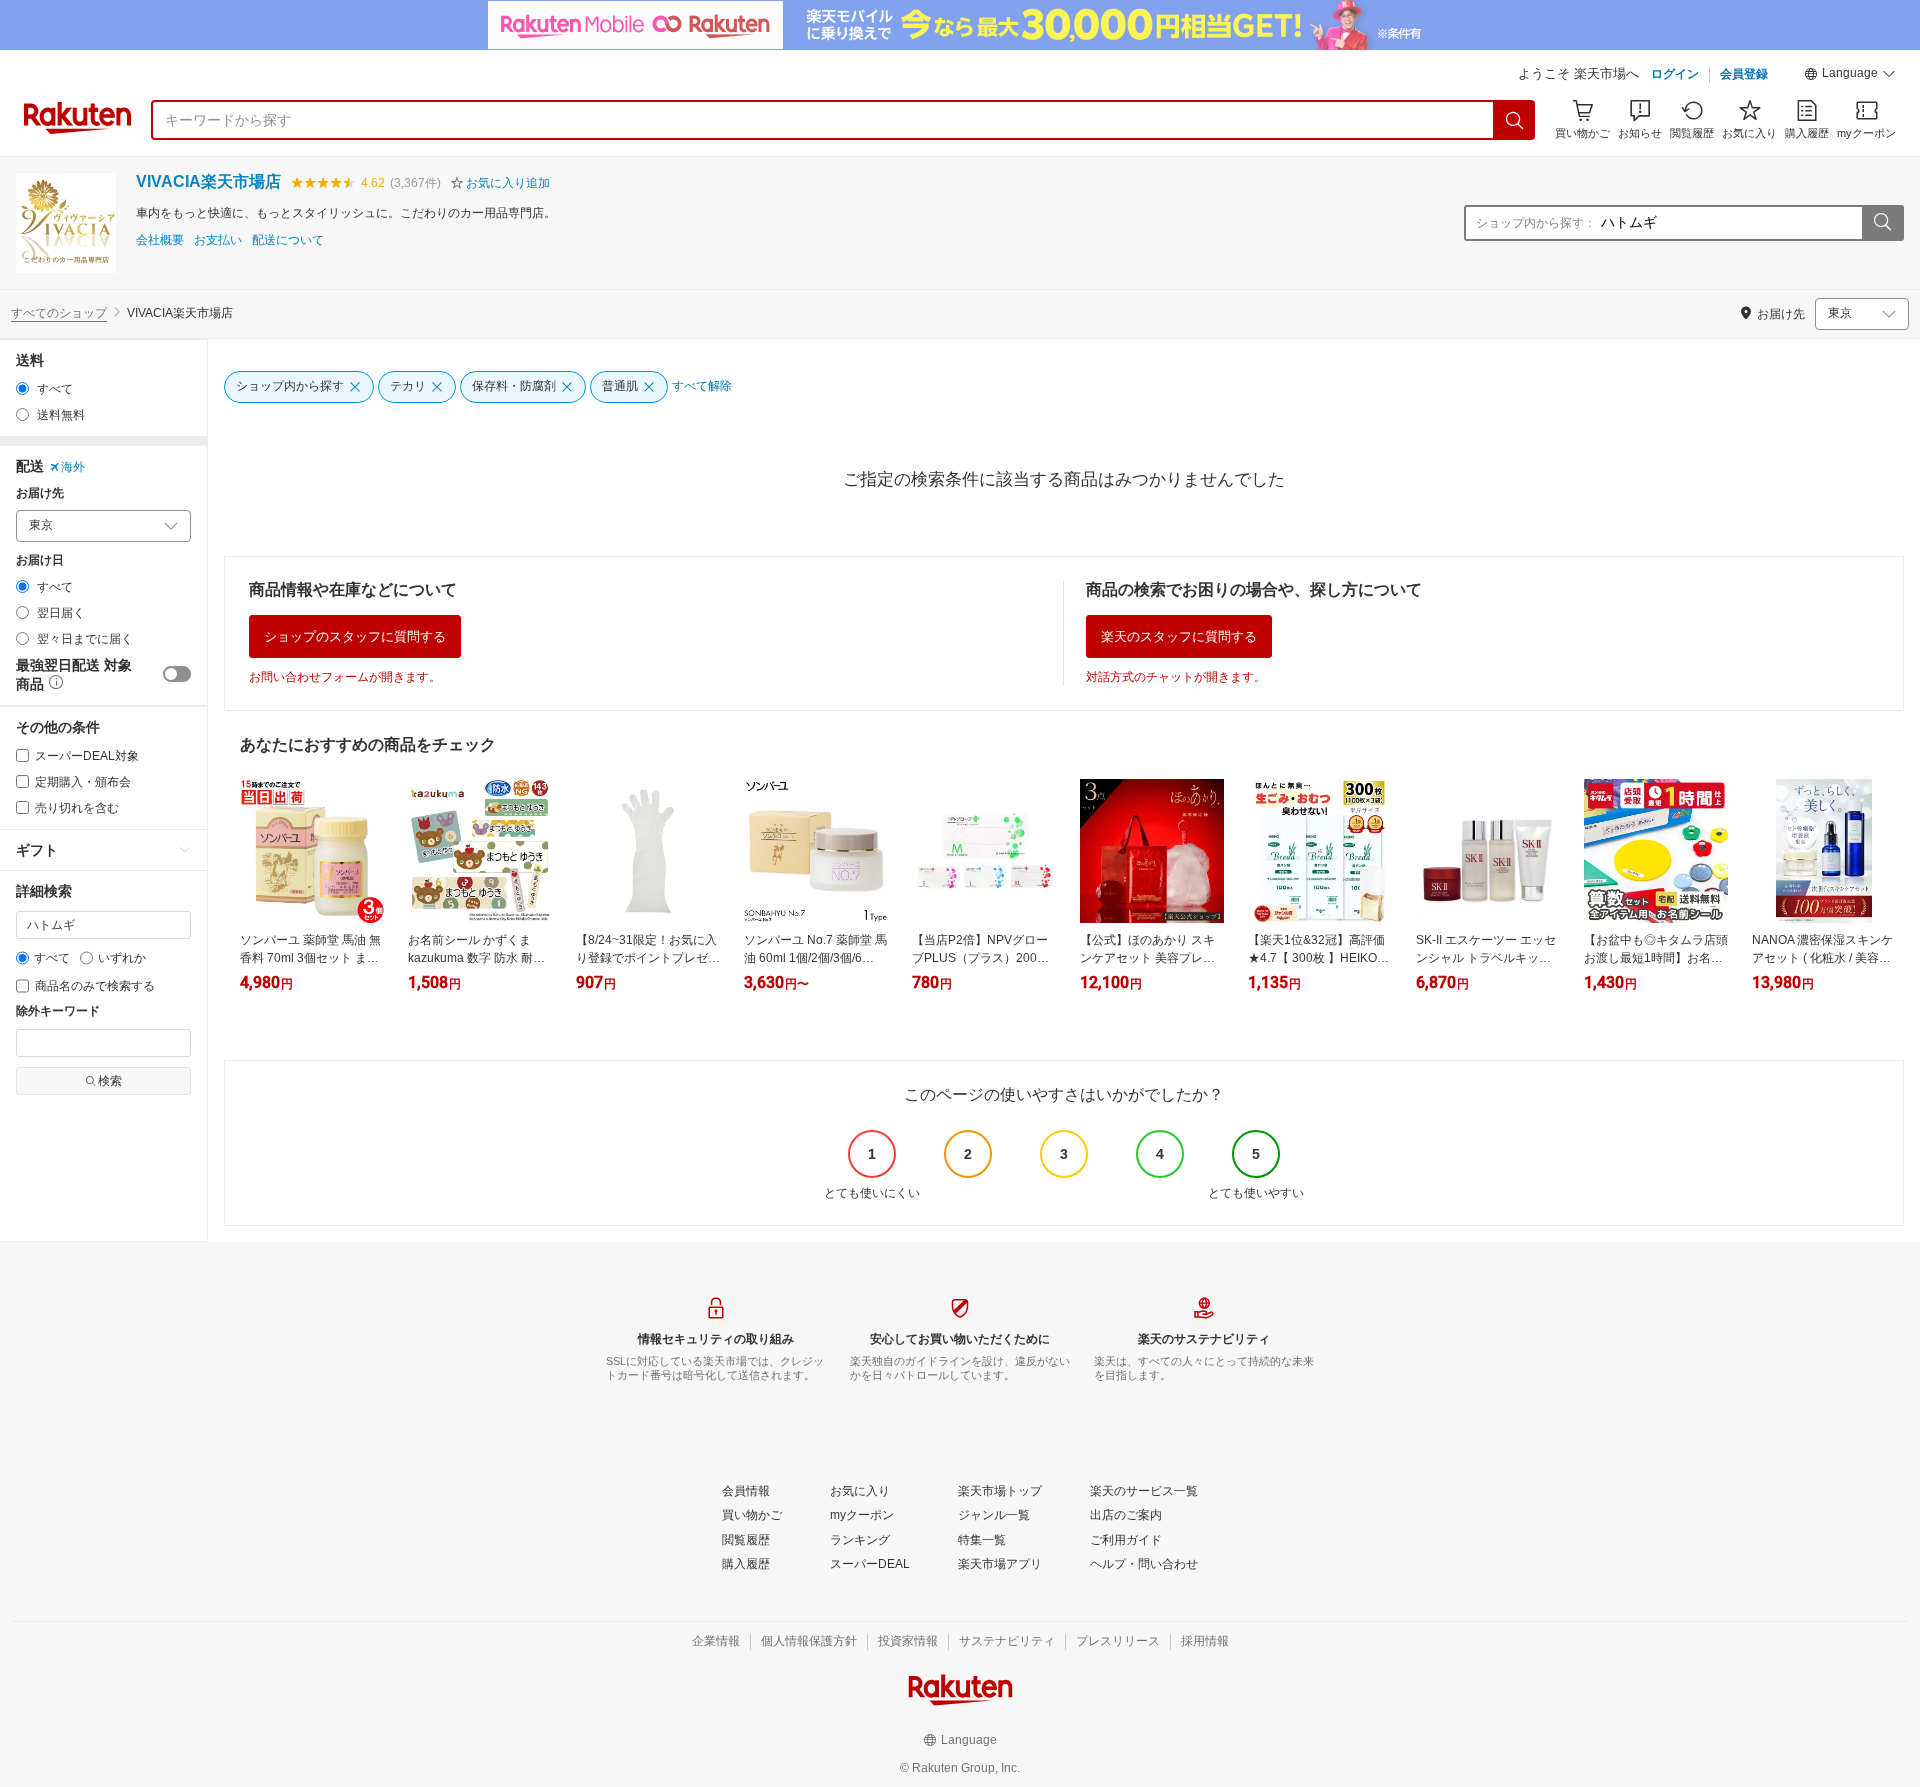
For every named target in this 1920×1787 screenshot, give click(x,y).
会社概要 (160, 240)
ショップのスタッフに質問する (355, 636)
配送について (288, 240)
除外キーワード (58, 1011)
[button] (1850, 76)
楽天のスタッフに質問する (1179, 636)
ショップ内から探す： (1536, 223)
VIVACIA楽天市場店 (208, 181)
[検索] (1515, 120)
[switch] (177, 674)
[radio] (22, 388)
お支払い (218, 240)
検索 (110, 1081)
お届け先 (40, 493)
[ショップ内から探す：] (1882, 223)
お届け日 (40, 560)
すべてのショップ (59, 313)
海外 (73, 467)
